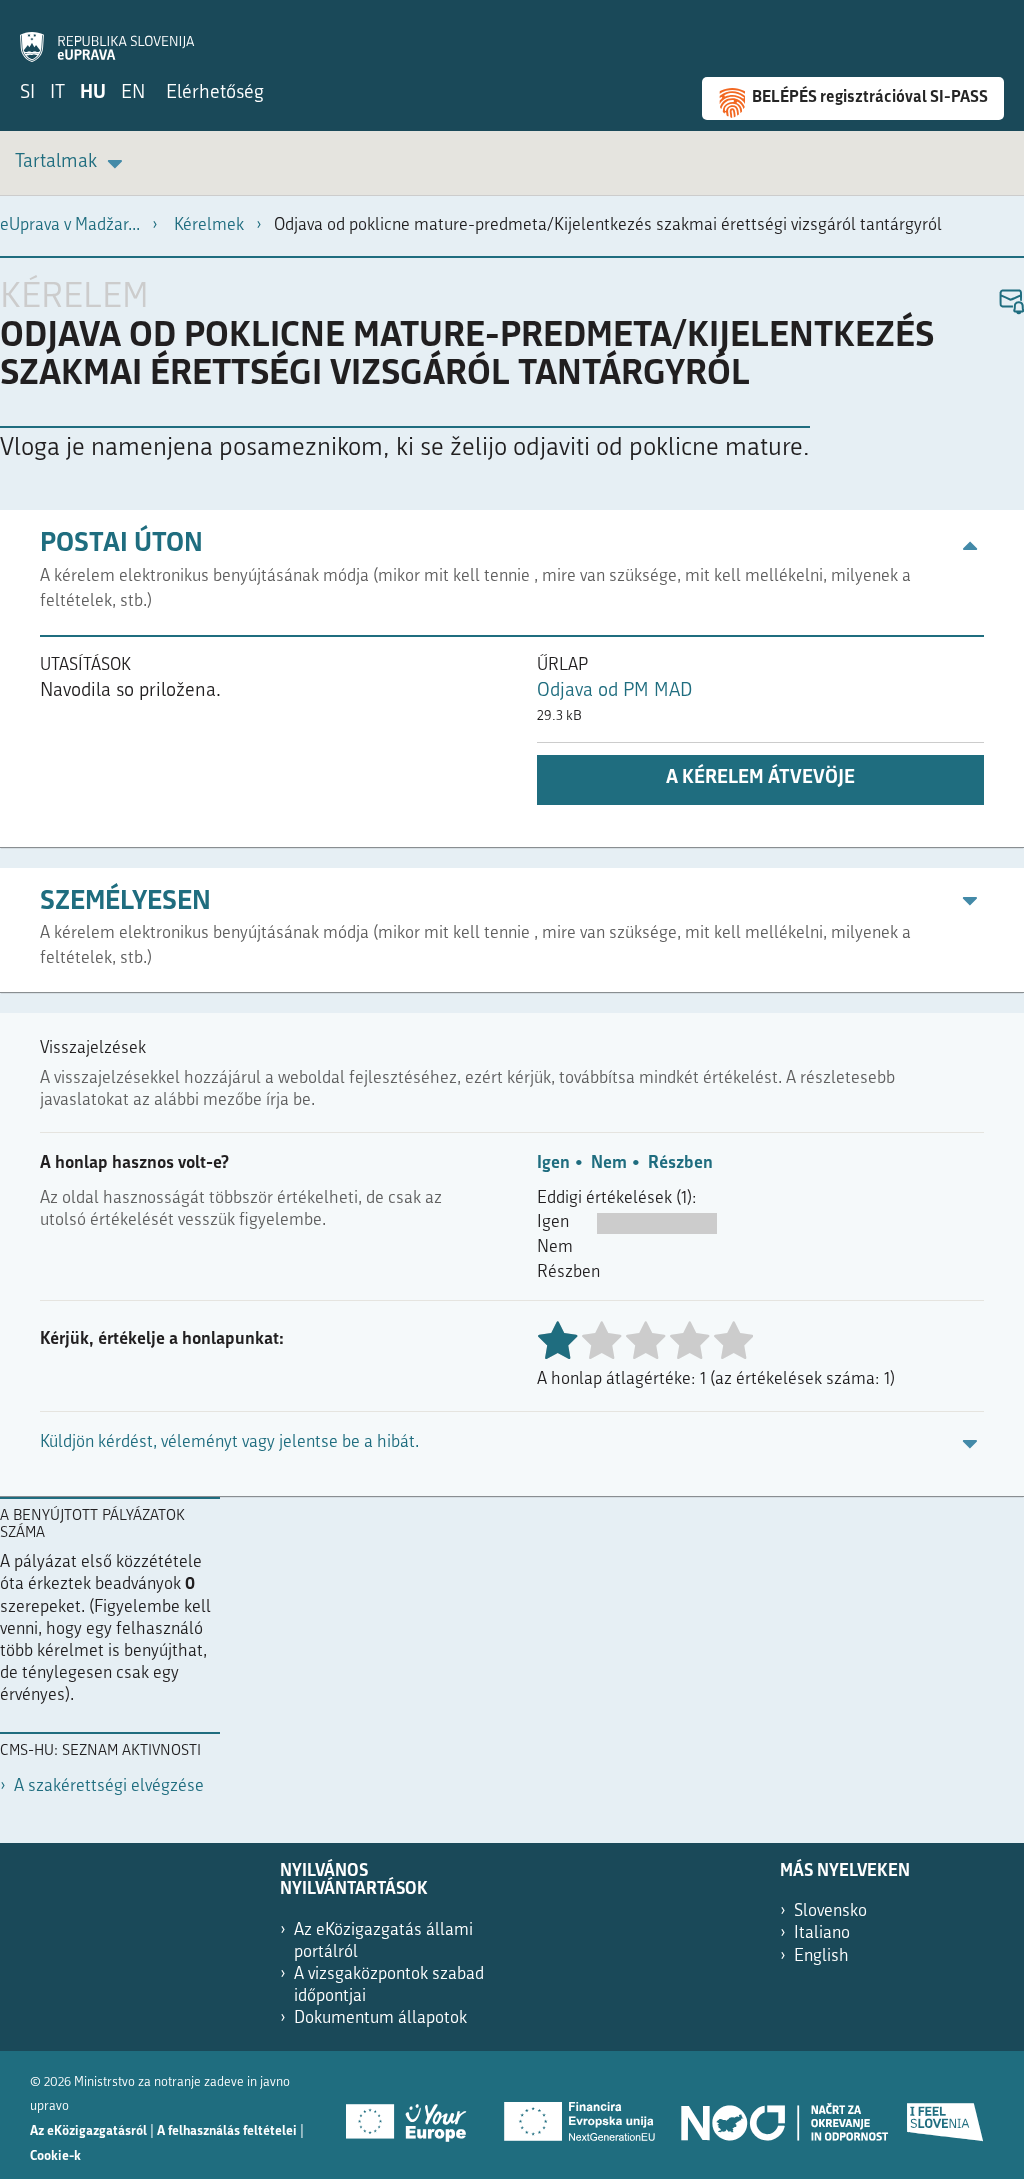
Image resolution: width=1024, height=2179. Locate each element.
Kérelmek (209, 225)
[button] (1010, 302)
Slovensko (830, 1911)
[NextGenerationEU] (581, 2115)
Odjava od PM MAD (614, 691)
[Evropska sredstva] (946, 2115)
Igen (553, 1163)
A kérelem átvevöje (760, 778)
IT (57, 93)
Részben (680, 1163)
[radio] (601, 1342)
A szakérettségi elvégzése (109, 1786)
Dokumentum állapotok (380, 2018)
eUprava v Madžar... (70, 225)
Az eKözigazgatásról (88, 2131)
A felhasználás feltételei (227, 2131)
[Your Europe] (413, 2115)
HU (93, 93)
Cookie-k (55, 2156)
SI (27, 93)
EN (133, 93)
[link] (72, 163)
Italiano (822, 1933)
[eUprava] (107, 36)
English (821, 1956)
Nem (609, 1163)
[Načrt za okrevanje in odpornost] (783, 2115)
